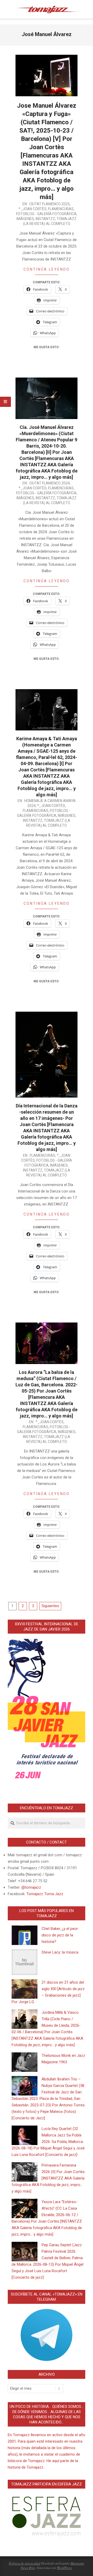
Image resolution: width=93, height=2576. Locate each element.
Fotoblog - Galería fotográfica (46, 214)
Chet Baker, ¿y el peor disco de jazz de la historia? (60, 1935)
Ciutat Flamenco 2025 (49, 204)
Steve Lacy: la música (60, 1952)
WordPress (64, 2568)
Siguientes (50, 1606)
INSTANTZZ (45, 219)
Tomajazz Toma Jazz (45, 1894)
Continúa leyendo (47, 269)
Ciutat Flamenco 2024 (49, 483)
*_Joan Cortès (33, 209)
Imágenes (25, 219)
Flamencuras (61, 209)
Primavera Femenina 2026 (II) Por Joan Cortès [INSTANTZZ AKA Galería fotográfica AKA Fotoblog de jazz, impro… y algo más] (48, 2178)
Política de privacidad (25, 2563)
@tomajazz (31, 1887)
